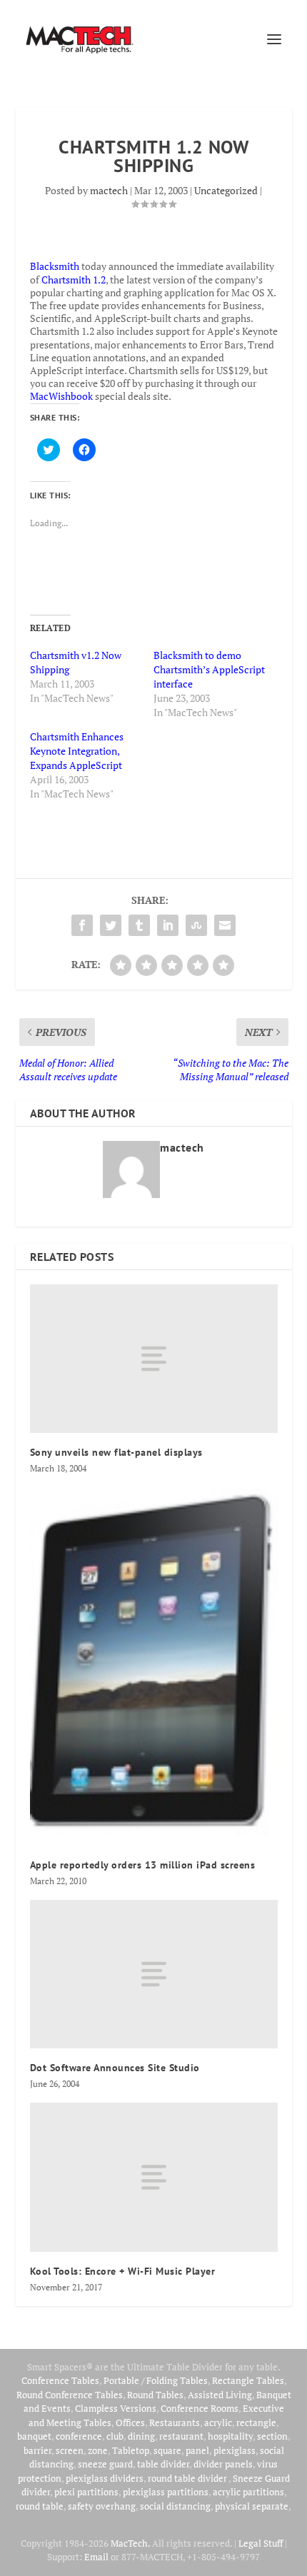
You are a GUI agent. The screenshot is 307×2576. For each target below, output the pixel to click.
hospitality (230, 2436)
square (167, 2450)
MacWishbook (61, 396)
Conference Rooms (200, 2408)
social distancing (175, 2506)
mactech (109, 190)
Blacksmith (55, 266)
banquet (34, 2436)
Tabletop (131, 2450)
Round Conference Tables (70, 2395)
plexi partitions (86, 2492)
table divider (163, 2464)
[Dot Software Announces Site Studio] (154, 1974)
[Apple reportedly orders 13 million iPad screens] (154, 1666)
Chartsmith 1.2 (74, 280)
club (115, 2436)
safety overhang (102, 2506)
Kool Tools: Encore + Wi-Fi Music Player (123, 2271)
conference (79, 2436)
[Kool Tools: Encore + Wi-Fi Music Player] (154, 2177)
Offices (130, 2422)
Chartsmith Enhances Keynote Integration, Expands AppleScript (77, 751)
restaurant (181, 2436)
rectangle (256, 2422)
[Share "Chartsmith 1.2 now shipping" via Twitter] (111, 925)
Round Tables (155, 2395)
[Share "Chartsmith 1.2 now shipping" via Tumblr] (139, 925)
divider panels (223, 2464)
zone (98, 2450)
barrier (37, 2450)
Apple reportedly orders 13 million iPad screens (143, 1865)
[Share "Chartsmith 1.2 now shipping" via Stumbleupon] (196, 925)
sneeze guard (105, 2464)
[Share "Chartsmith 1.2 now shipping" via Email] (225, 925)
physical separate (252, 2506)
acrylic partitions (248, 2492)
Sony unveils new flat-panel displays (116, 1452)
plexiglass (235, 2450)
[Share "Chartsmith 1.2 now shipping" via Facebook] (82, 925)
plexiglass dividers (105, 2478)
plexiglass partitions (166, 2492)
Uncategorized (226, 190)
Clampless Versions (116, 2408)
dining (141, 2436)
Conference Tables (60, 2380)
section (272, 2436)
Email (96, 2557)
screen (70, 2450)
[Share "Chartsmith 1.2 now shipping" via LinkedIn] (168, 925)
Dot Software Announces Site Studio (115, 2068)
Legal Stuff (261, 2543)
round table (40, 2506)
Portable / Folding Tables (156, 2380)
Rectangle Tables (248, 2380)
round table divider (188, 2478)
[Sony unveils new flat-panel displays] (154, 1359)
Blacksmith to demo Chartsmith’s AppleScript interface (209, 669)
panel (197, 2450)
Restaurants (175, 2422)
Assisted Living (220, 2395)
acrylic (218, 2422)
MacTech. (130, 2543)
